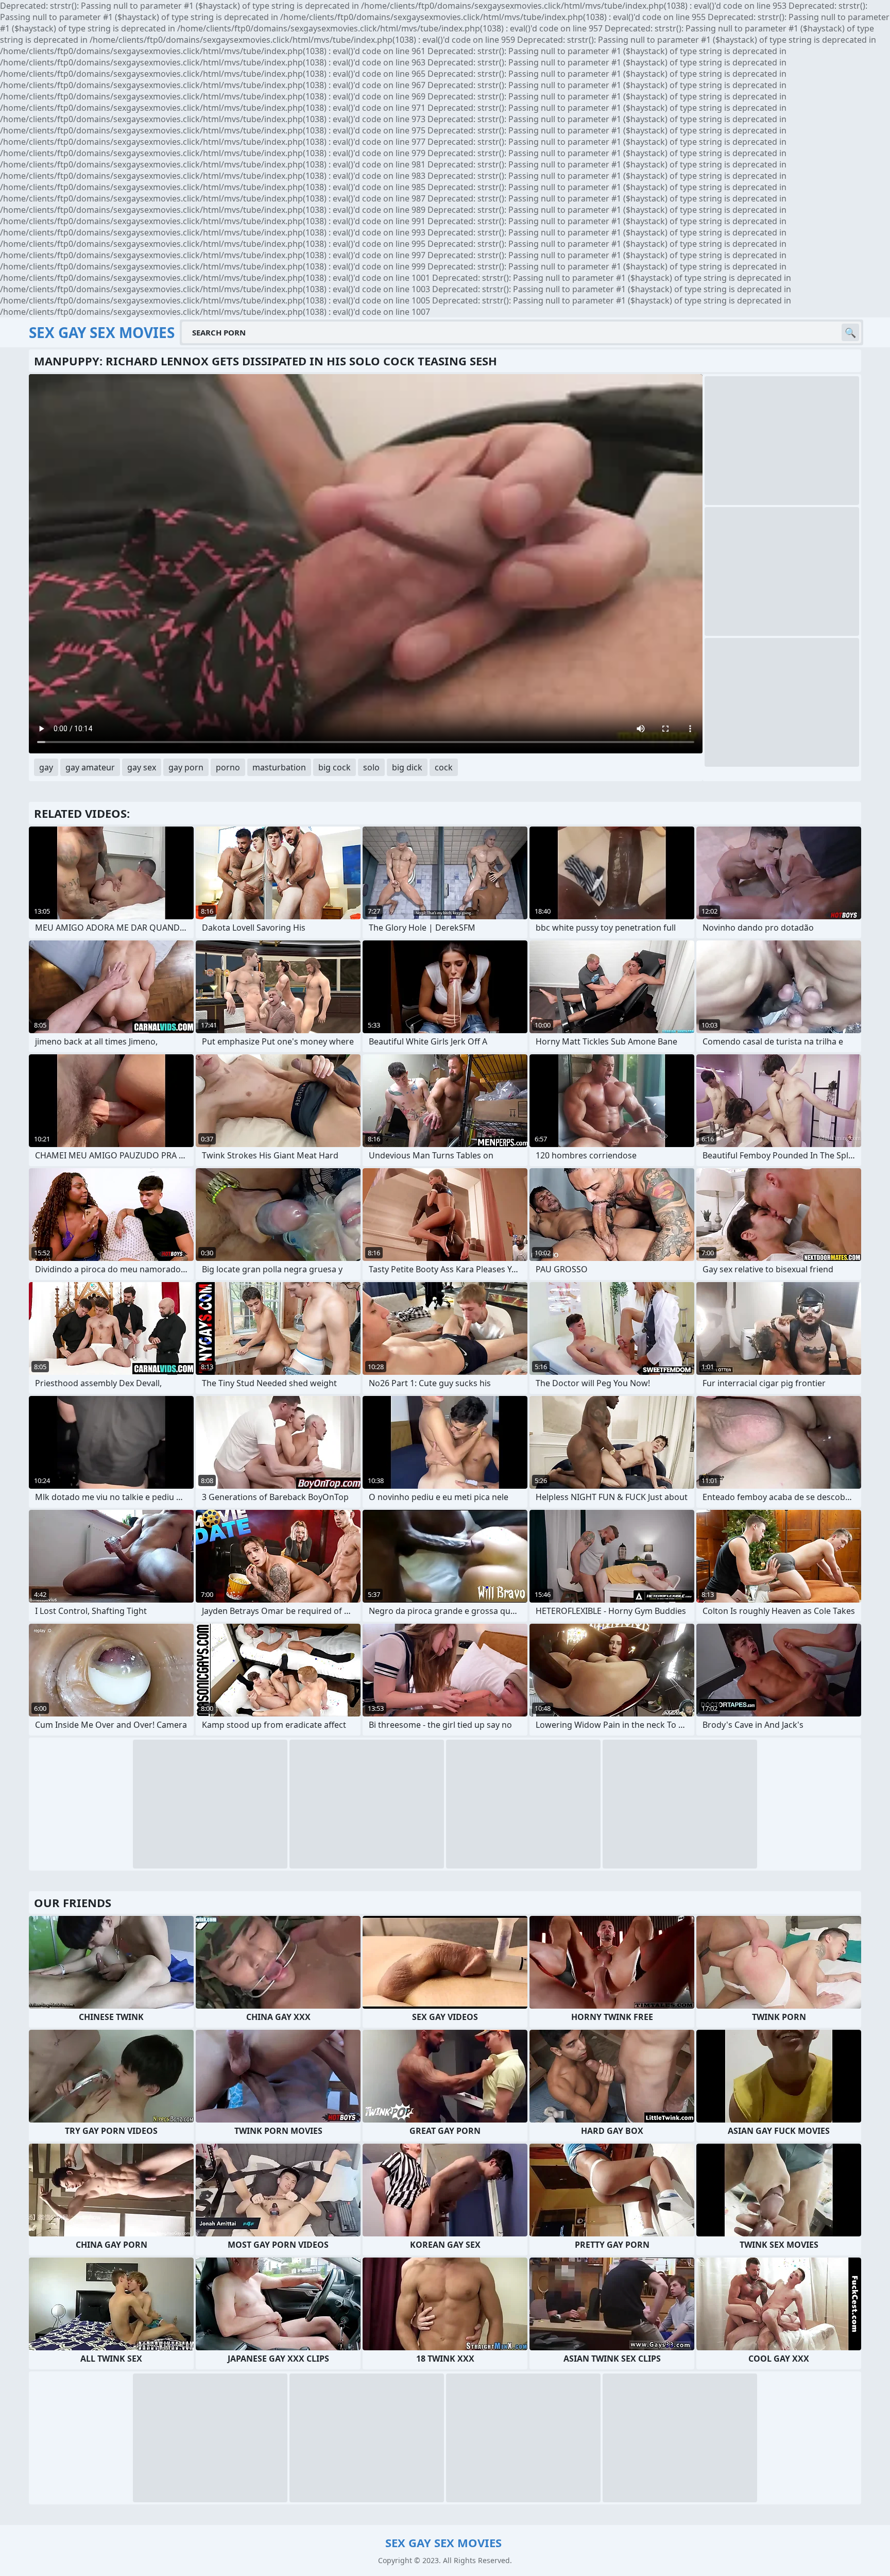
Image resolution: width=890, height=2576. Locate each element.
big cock (335, 767)
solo (371, 767)
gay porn (186, 767)
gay (46, 767)
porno (228, 767)
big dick (407, 767)
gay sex (142, 767)
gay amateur (90, 767)
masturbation (279, 767)
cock (444, 767)
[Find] (850, 332)
